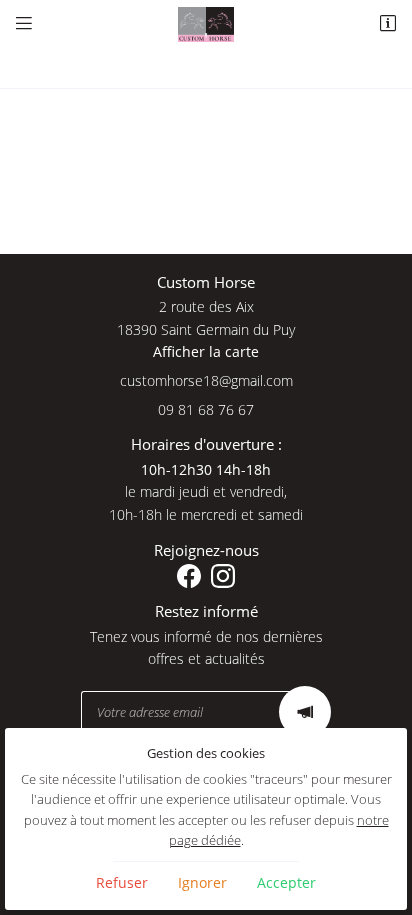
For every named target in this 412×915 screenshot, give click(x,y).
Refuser (122, 882)
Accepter (286, 882)
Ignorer (202, 882)
